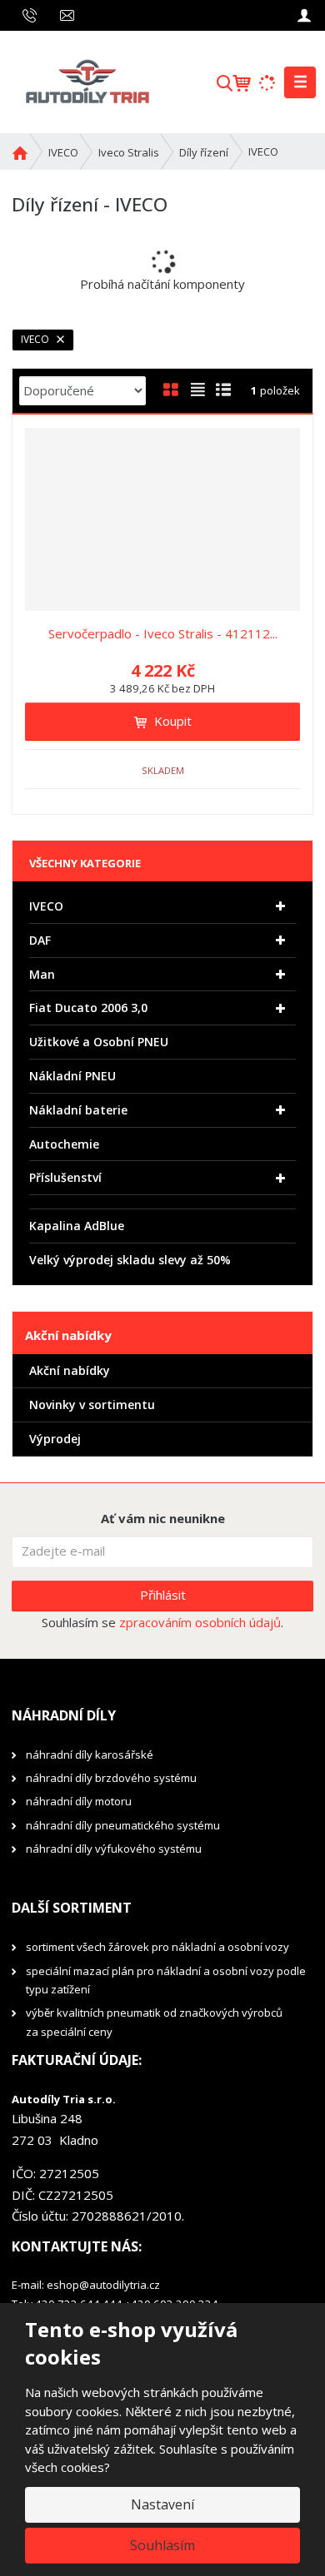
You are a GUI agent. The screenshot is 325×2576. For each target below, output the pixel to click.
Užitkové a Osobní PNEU (99, 1042)
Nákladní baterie (78, 1110)
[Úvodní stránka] (87, 81)
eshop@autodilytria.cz (103, 2285)
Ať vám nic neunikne (163, 1518)
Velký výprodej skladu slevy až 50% (130, 1260)
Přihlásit (163, 1595)
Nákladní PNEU (72, 1076)
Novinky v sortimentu (92, 1405)
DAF (40, 940)
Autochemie (64, 1144)
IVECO (36, 339)
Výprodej (55, 1439)
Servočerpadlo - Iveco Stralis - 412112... (163, 633)
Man (42, 974)
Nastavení (162, 2504)
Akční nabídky (70, 1370)
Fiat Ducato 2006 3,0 (88, 1008)
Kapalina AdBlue (77, 1226)
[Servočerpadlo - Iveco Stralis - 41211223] (162, 519)
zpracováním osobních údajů (200, 1622)
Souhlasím (162, 2545)
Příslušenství (65, 1177)
